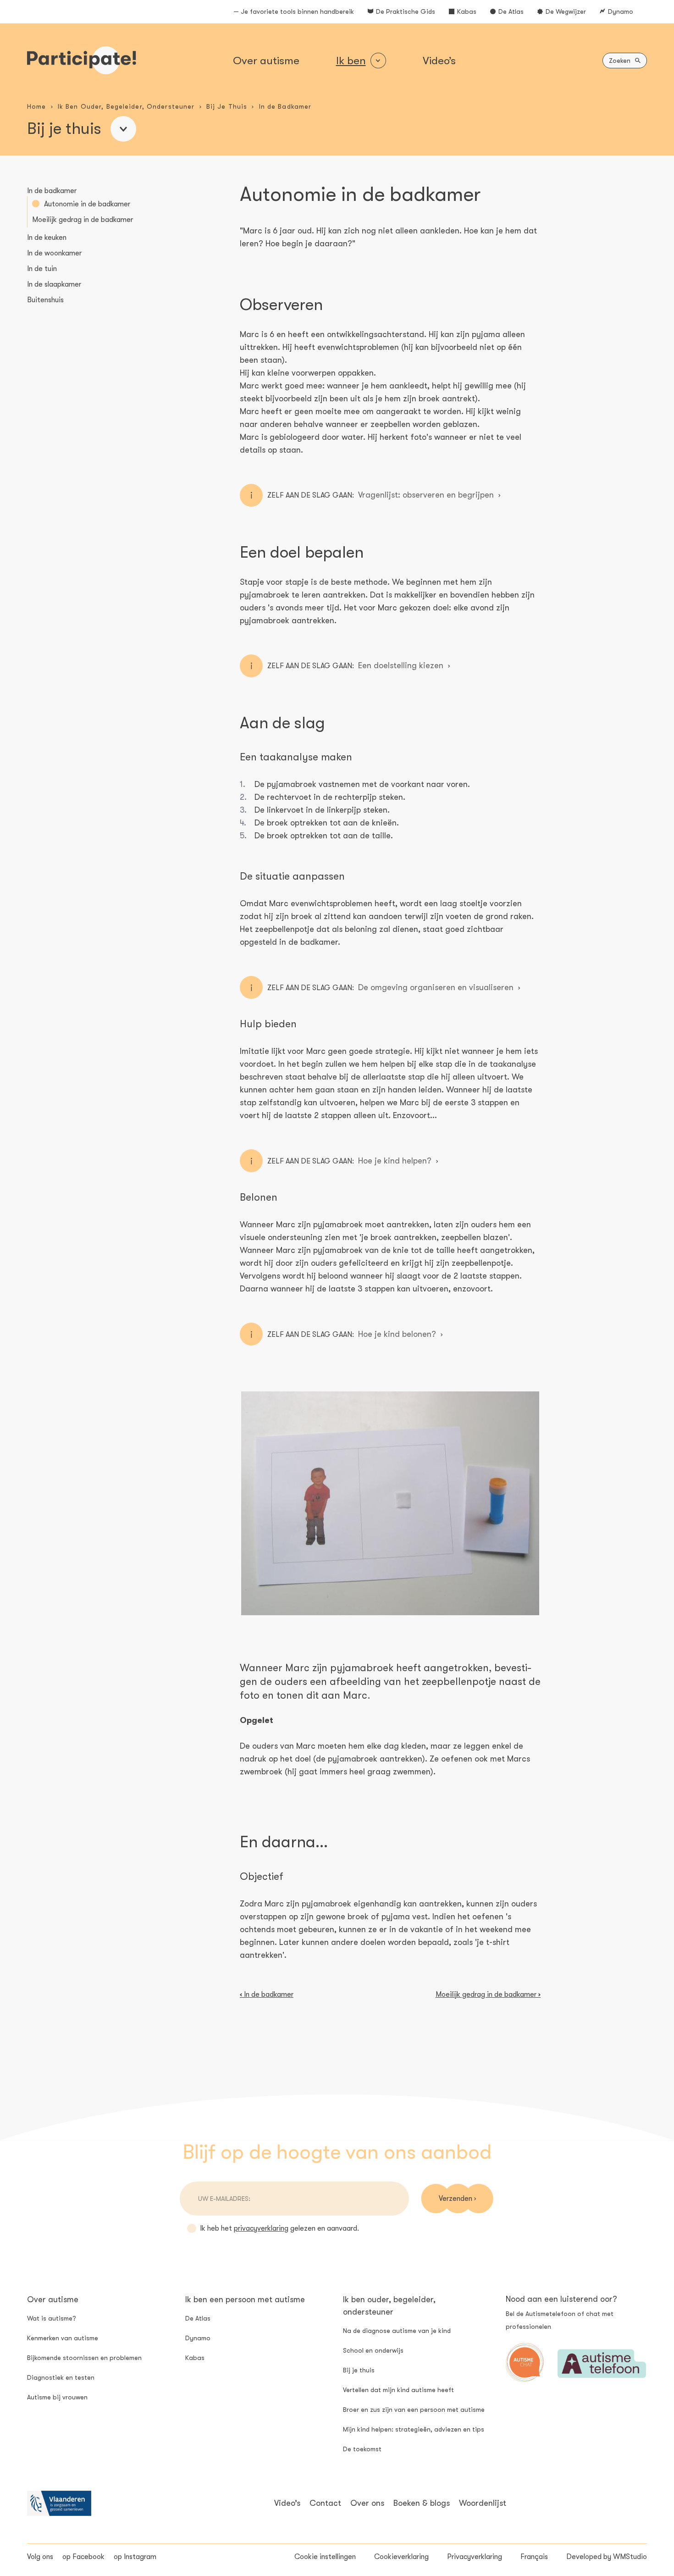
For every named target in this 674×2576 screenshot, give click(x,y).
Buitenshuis (45, 300)
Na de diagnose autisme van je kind (397, 2331)
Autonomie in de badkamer (87, 204)
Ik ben (351, 61)
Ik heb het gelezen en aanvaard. (279, 2228)
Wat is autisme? (52, 2318)
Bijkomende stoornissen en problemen (84, 2358)
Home (36, 106)
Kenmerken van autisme (63, 2338)
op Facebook (83, 2557)
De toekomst (362, 2449)
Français (534, 2557)
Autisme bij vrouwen (57, 2397)
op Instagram (135, 2557)
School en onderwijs (373, 2350)
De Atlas (511, 11)
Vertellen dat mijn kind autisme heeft (398, 2390)
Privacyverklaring (475, 2557)
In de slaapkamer (54, 284)
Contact (325, 2503)
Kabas (467, 11)
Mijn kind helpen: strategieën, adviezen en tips (414, 2429)
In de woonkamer (54, 253)
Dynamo (621, 11)
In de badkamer (52, 191)
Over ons (367, 2503)
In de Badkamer (285, 106)
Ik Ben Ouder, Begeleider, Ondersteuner (126, 106)
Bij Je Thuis (227, 106)
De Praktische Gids (406, 11)
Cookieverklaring (401, 2557)
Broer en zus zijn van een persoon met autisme (414, 2410)
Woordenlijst (483, 2503)
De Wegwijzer (566, 11)
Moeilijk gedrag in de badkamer (83, 220)
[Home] (82, 60)
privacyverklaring (261, 2228)
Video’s (439, 61)
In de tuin (42, 269)
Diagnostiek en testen (61, 2377)
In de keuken (47, 238)
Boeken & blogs (422, 2503)
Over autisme (266, 61)
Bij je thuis (359, 2370)
